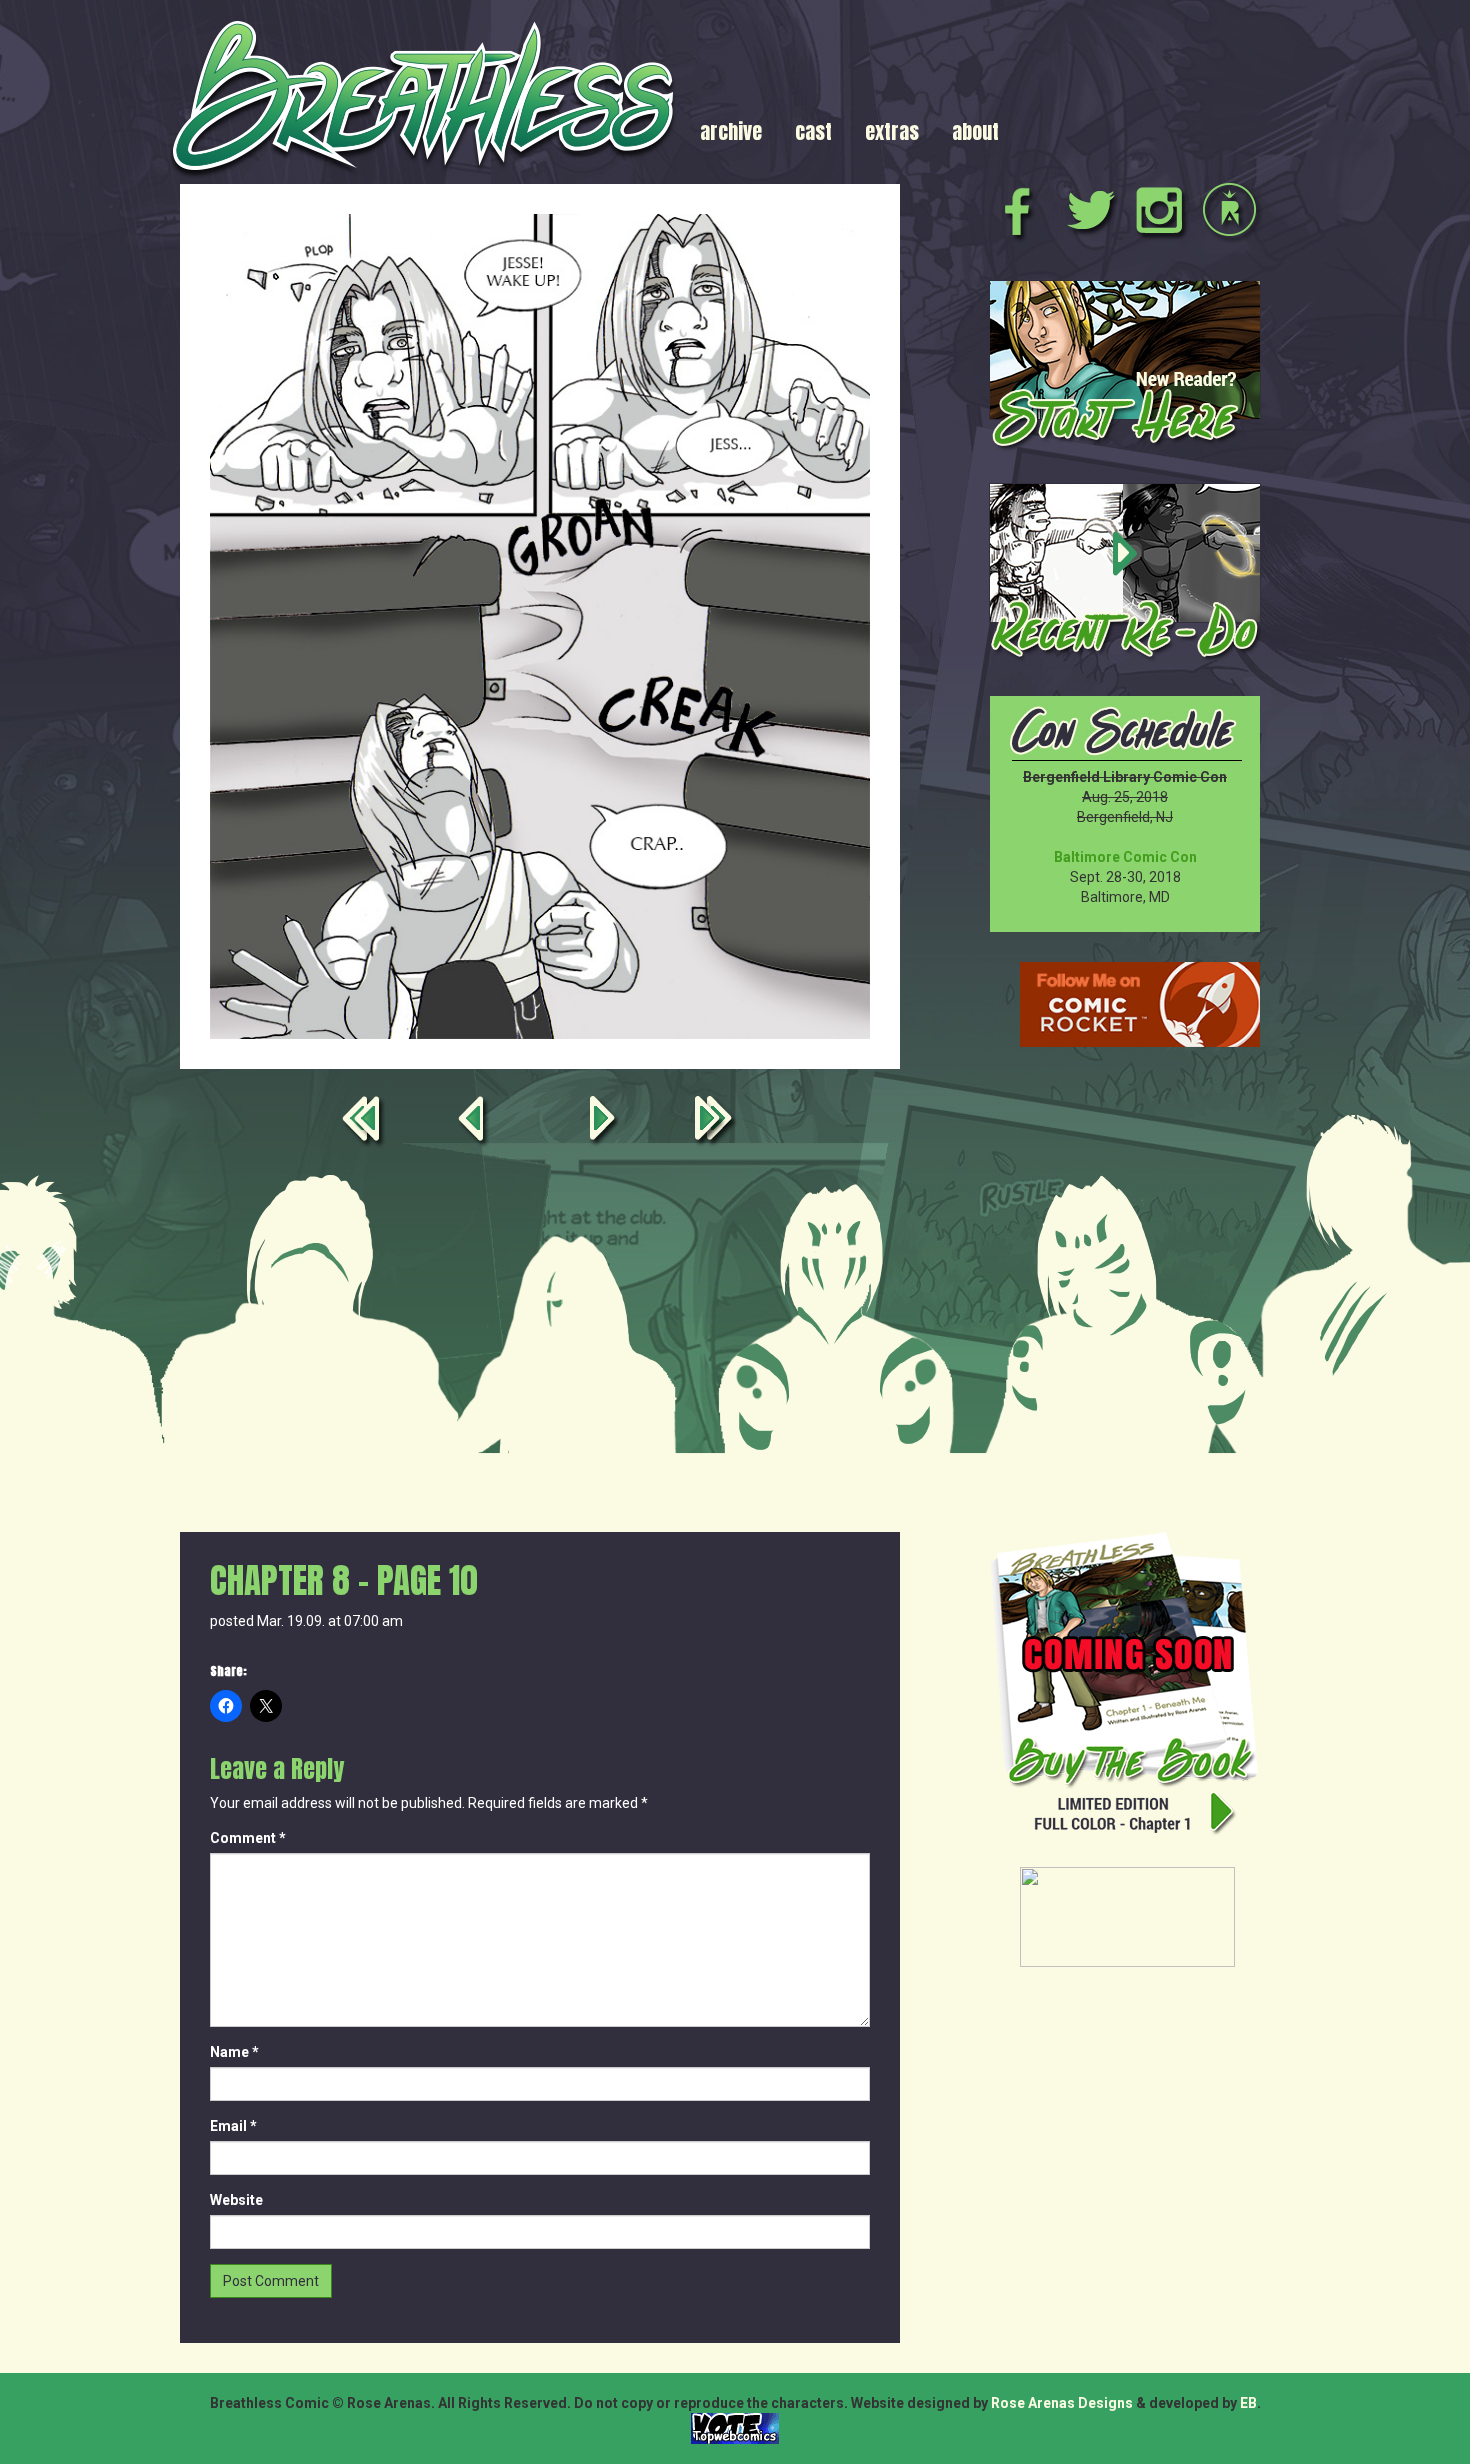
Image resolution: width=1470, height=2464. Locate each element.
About (975, 131)
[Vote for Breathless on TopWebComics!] (735, 2427)
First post (365, 1122)
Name (234, 2052)
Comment (248, 1838)
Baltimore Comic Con (1125, 857)
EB (1248, 2403)
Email (233, 2126)
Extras (892, 131)
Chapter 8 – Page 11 (606, 1122)
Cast (813, 131)
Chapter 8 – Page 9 (474, 1122)
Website (236, 2200)
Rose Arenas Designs (1062, 2403)
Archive (731, 131)
